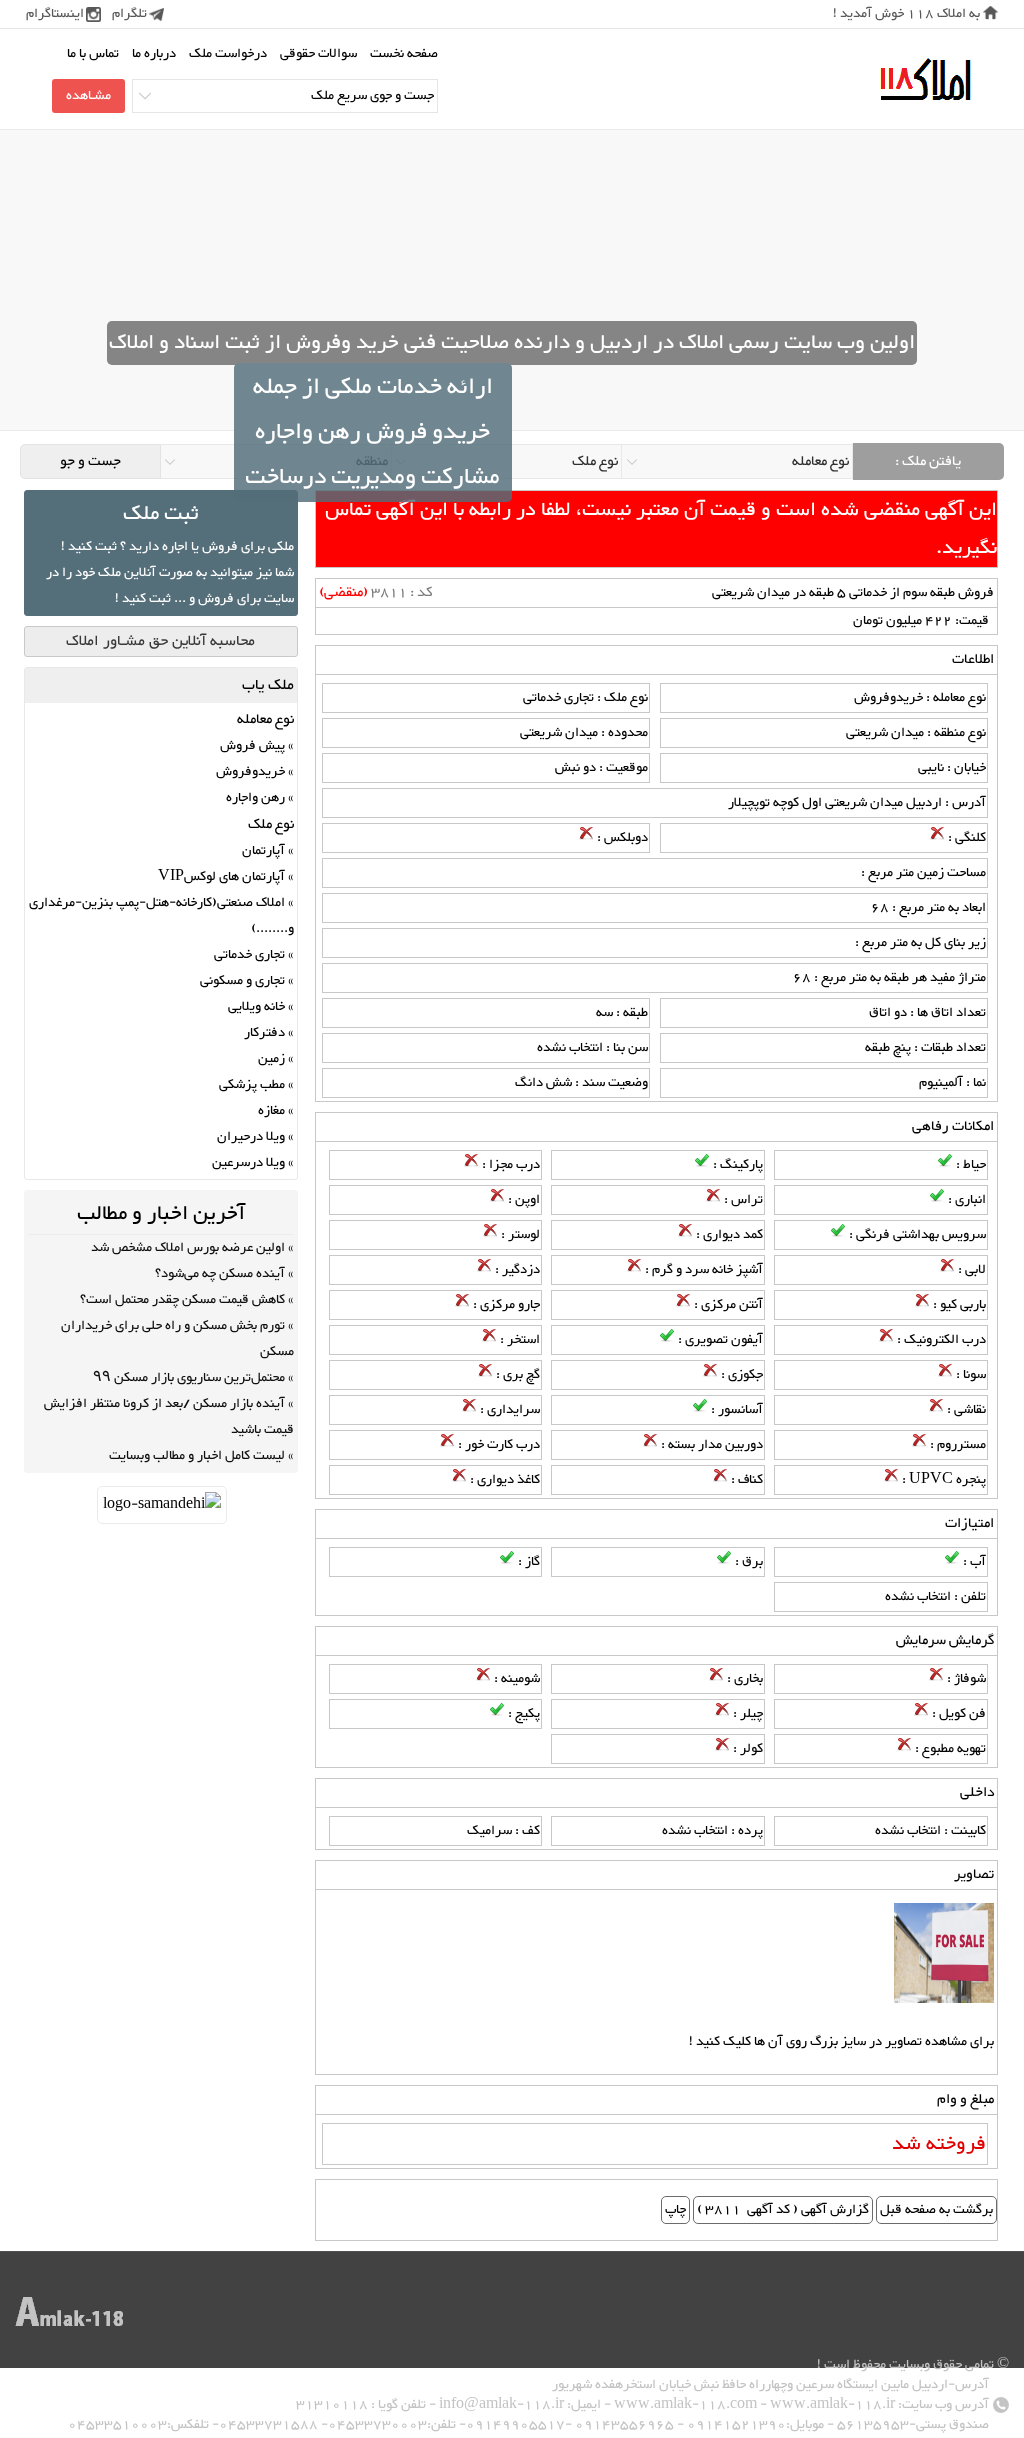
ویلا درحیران (251, 1137)
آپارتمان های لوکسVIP (221, 877)
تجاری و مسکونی (242, 981)
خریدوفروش (250, 772)
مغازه (271, 1111)
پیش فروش (252, 746)
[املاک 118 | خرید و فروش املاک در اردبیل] (925, 80)
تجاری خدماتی (249, 955)
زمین (271, 1059)
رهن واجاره (255, 798)
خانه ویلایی (256, 1007)
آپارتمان (263, 851)
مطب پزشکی (252, 1085)
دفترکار (264, 1033)
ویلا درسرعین (248, 1163)
